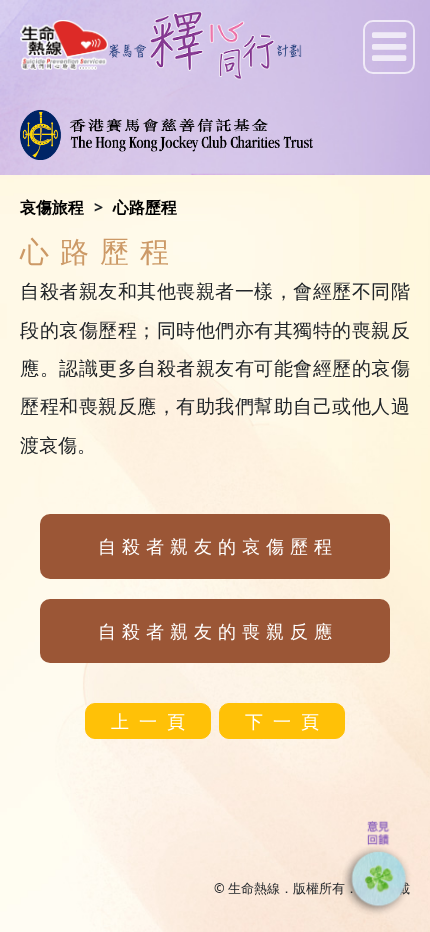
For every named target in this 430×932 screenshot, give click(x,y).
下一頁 (287, 721)
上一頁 (153, 721)
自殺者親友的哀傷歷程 (218, 546)
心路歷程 (145, 207)
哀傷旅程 (52, 207)
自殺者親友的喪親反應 (218, 631)
